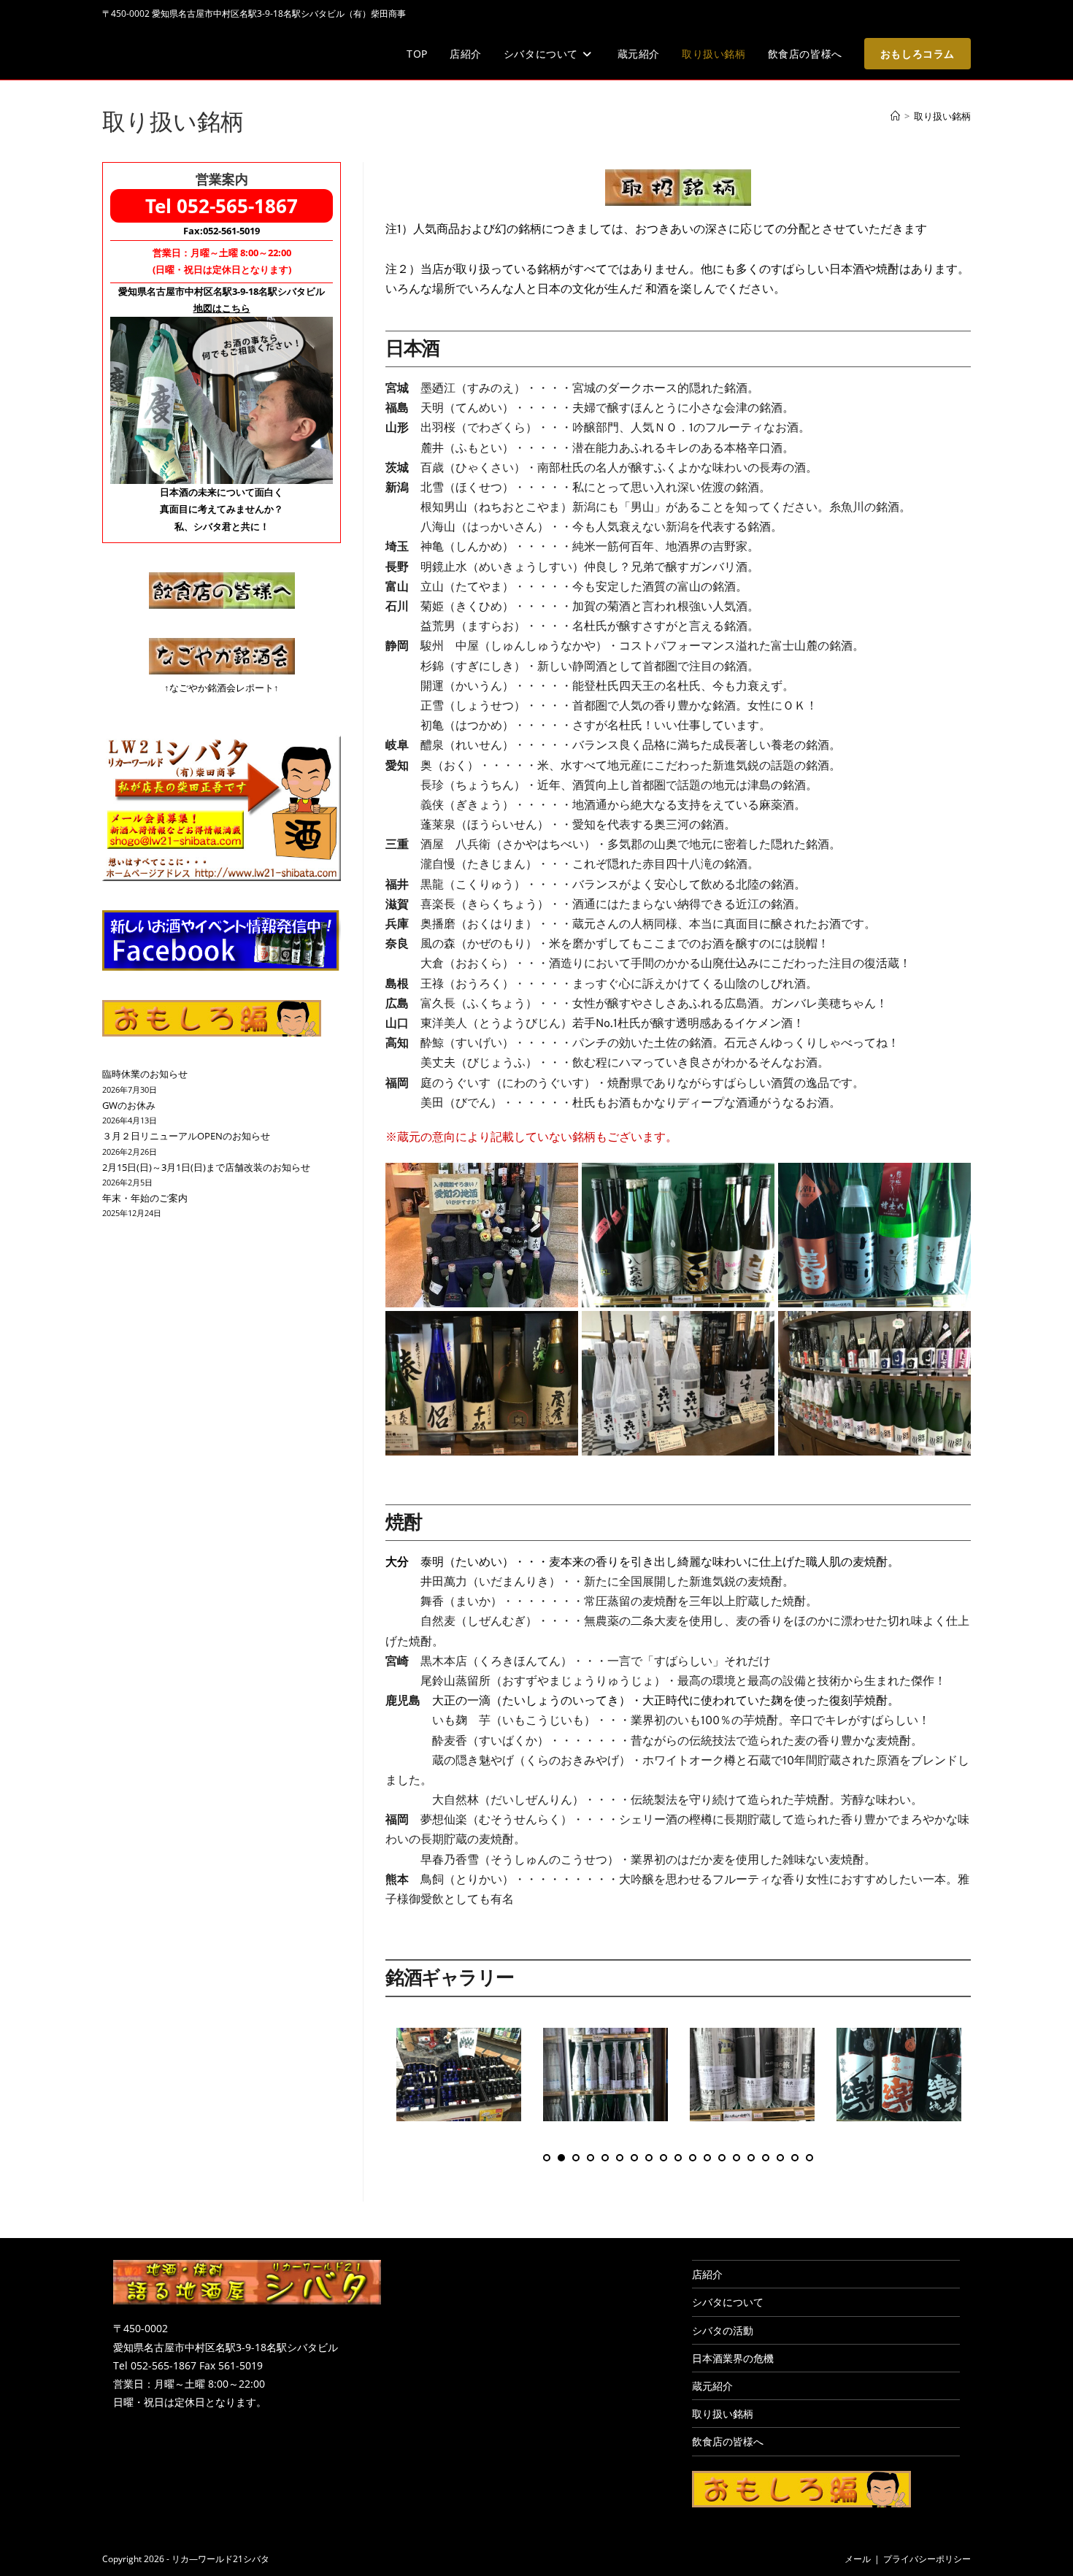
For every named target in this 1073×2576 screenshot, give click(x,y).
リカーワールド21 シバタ (205, 54)
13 (722, 2158)
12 (707, 2158)
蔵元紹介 (712, 2386)
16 (766, 2158)
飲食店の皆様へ (728, 2441)
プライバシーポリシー (927, 2559)
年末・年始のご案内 (145, 1198)
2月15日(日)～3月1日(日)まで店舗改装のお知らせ (206, 1167)
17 (780, 2158)
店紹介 (707, 2274)
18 (795, 2158)
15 (751, 2158)
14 (737, 2158)
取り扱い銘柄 (942, 116)
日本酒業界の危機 (733, 2358)
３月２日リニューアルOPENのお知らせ (186, 1136)
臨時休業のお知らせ (145, 1074)
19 (809, 2158)
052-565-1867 (237, 206)
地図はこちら (222, 308)
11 (693, 2158)
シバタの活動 (723, 2330)
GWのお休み (129, 1105)
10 (678, 2158)
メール (858, 2559)
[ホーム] (895, 116)
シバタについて (728, 2302)
